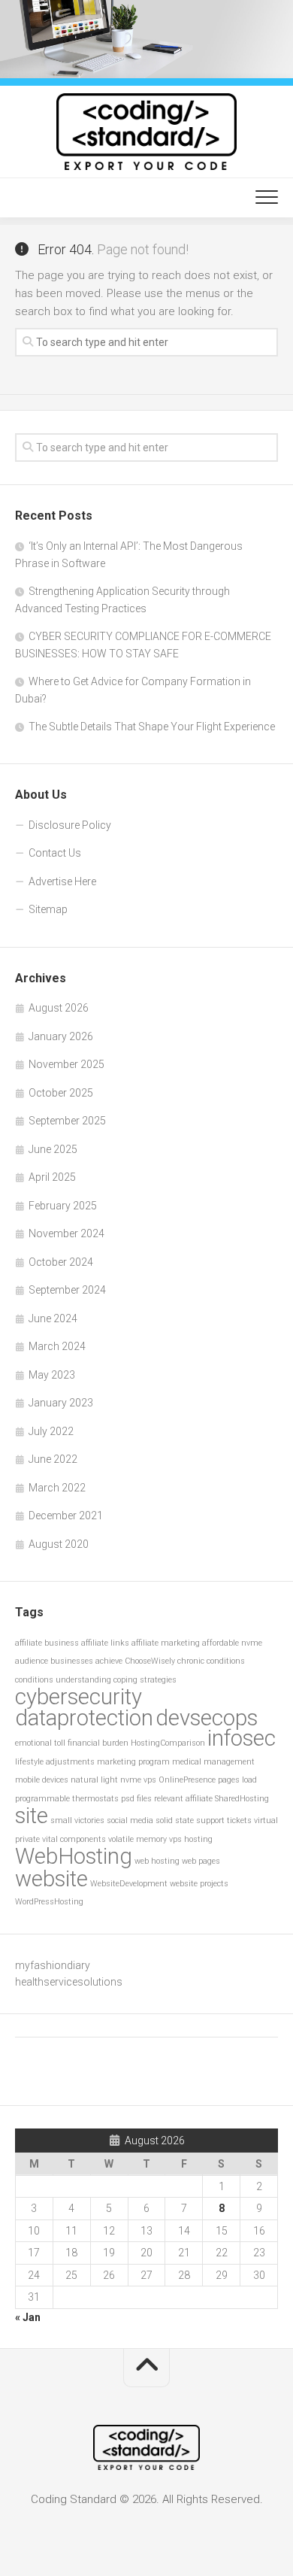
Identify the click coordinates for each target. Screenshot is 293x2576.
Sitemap (48, 909)
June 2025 (53, 1149)
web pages (201, 1861)
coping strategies (145, 1680)
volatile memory (137, 1839)
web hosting (157, 1861)
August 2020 (59, 1544)
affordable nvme (232, 1643)
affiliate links (105, 1643)
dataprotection (84, 1718)
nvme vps (138, 1780)
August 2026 (59, 1008)
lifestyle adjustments (55, 1762)
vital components (74, 1839)
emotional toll (40, 1743)
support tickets (224, 1820)
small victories (77, 1820)
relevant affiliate (183, 1799)
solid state (175, 1820)
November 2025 (66, 1064)
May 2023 (52, 1375)
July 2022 (51, 1431)
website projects (199, 1884)
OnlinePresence (187, 1780)
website (51, 1879)
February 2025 (63, 1206)
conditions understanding (63, 1680)
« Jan (28, 2317)
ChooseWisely (150, 1661)
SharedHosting (242, 1799)
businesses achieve (86, 1661)
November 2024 (66, 1233)
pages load (237, 1780)
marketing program (133, 1762)
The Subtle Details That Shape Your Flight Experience (152, 727)
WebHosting (74, 1856)
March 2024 (57, 1346)
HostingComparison (168, 1743)
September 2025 (67, 1121)
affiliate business (47, 1643)
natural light (94, 1780)
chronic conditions (211, 1661)
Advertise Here (62, 881)
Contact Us (55, 853)
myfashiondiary (53, 1965)
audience (32, 1661)
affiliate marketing (166, 1643)
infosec (242, 1738)
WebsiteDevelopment (129, 1884)
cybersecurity (79, 1697)
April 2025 (52, 1177)
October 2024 (61, 1262)
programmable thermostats (67, 1799)
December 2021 (66, 1516)
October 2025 (61, 1093)
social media (130, 1820)
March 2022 (57, 1488)
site (32, 1816)
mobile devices (42, 1780)
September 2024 (67, 1290)
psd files (136, 1799)
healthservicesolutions (69, 1982)
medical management (213, 1762)
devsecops (207, 1718)
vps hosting (191, 1839)
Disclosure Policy (70, 825)
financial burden (98, 1743)
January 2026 (61, 1036)
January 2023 (61, 1403)
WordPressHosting (49, 1902)
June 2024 (53, 1318)
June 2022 (53, 1459)
